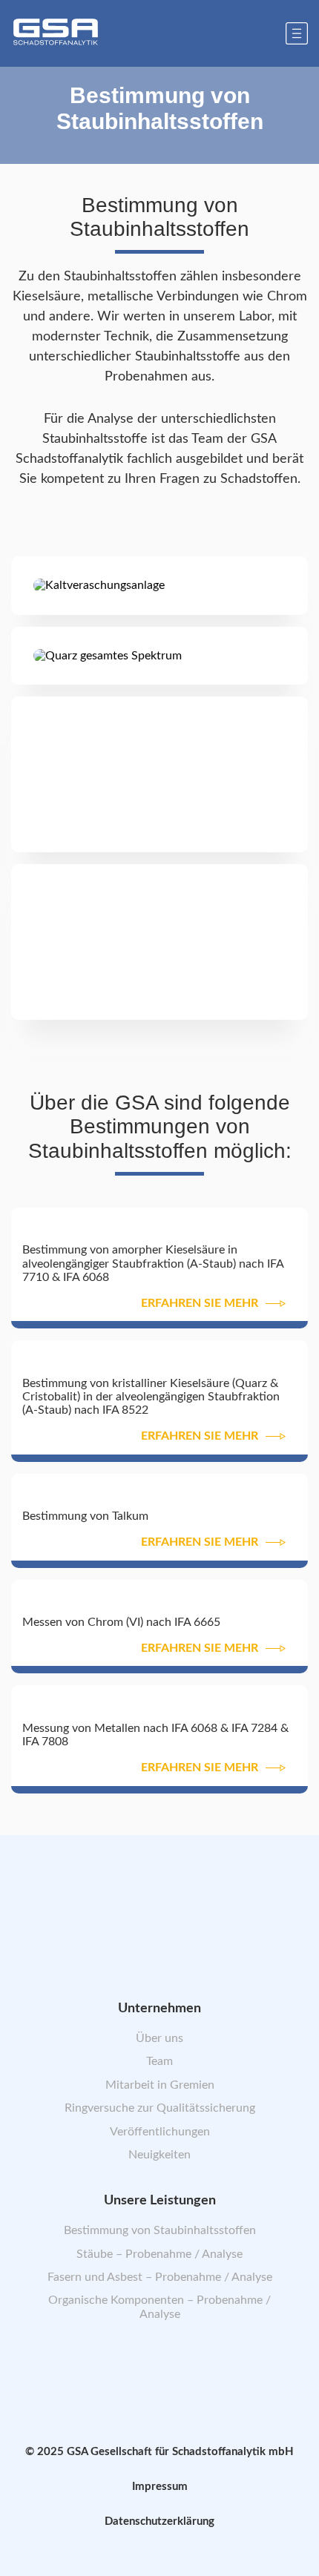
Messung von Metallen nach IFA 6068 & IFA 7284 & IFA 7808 (155, 1735)
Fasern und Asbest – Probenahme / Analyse (160, 2276)
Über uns (159, 2038)
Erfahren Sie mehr (200, 1303)
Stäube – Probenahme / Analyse (159, 2253)
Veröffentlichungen (160, 2131)
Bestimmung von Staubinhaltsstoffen (160, 2230)
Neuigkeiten (159, 2155)
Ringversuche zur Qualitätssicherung (160, 2108)
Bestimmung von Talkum (85, 1516)
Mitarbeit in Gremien (160, 2084)
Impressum (160, 2487)
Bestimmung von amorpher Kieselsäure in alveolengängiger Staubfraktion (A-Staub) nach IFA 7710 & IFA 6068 (153, 1264)
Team (159, 2061)
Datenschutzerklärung (159, 2521)
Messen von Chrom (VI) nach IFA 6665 (121, 1622)
